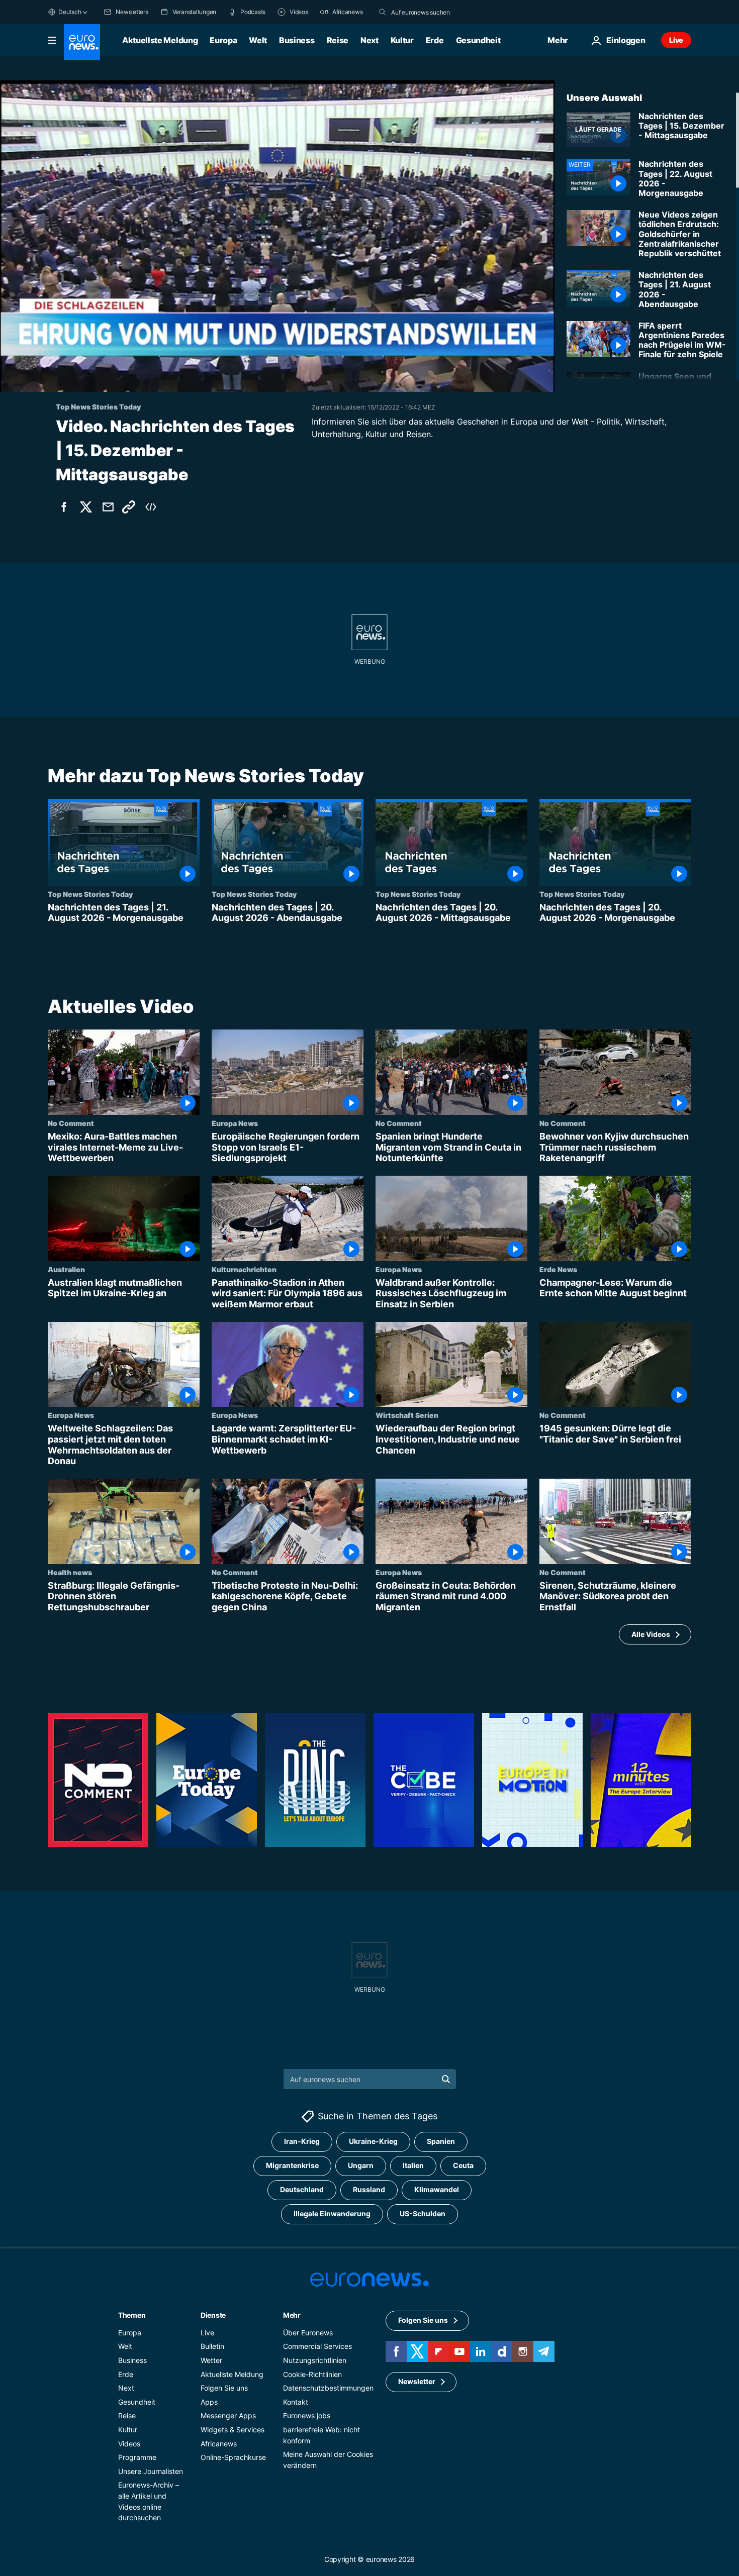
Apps (209, 2402)
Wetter (211, 2360)
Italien (413, 2165)
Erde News (558, 1269)
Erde (435, 40)
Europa (223, 40)
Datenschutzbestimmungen (328, 2388)
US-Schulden (423, 2213)
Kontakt (296, 2402)
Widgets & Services (233, 2430)
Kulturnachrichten (244, 1269)
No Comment (71, 1123)
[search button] (383, 12)
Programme (137, 2457)
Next (369, 40)
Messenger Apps (228, 2415)
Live (676, 40)
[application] (277, 236)
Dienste (213, 2315)
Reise (338, 40)
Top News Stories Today (90, 894)
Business (297, 40)
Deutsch (70, 12)
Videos (129, 2444)
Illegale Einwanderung (332, 2213)
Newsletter (417, 2381)
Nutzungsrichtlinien (315, 2360)
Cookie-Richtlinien (312, 2374)
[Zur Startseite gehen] (82, 42)
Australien (66, 1269)
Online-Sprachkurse (233, 2457)
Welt (258, 40)
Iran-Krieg (302, 2141)
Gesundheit (478, 40)
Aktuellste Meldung (160, 40)
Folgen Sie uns (224, 2388)
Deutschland (302, 2189)
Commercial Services (317, 2346)
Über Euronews (308, 2333)
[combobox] (433, 12)
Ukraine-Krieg (373, 2141)
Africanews (219, 2444)
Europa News (235, 1123)
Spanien (441, 2141)
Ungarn (361, 2165)
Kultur (402, 40)
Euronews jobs (307, 2415)
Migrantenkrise (292, 2165)
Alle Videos (651, 1634)
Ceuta (463, 2165)
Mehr (292, 2315)
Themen (132, 2315)
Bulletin (212, 2346)
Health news (70, 1572)
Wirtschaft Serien (407, 1415)
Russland (369, 2189)
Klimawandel (437, 2189)
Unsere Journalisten (151, 2471)
